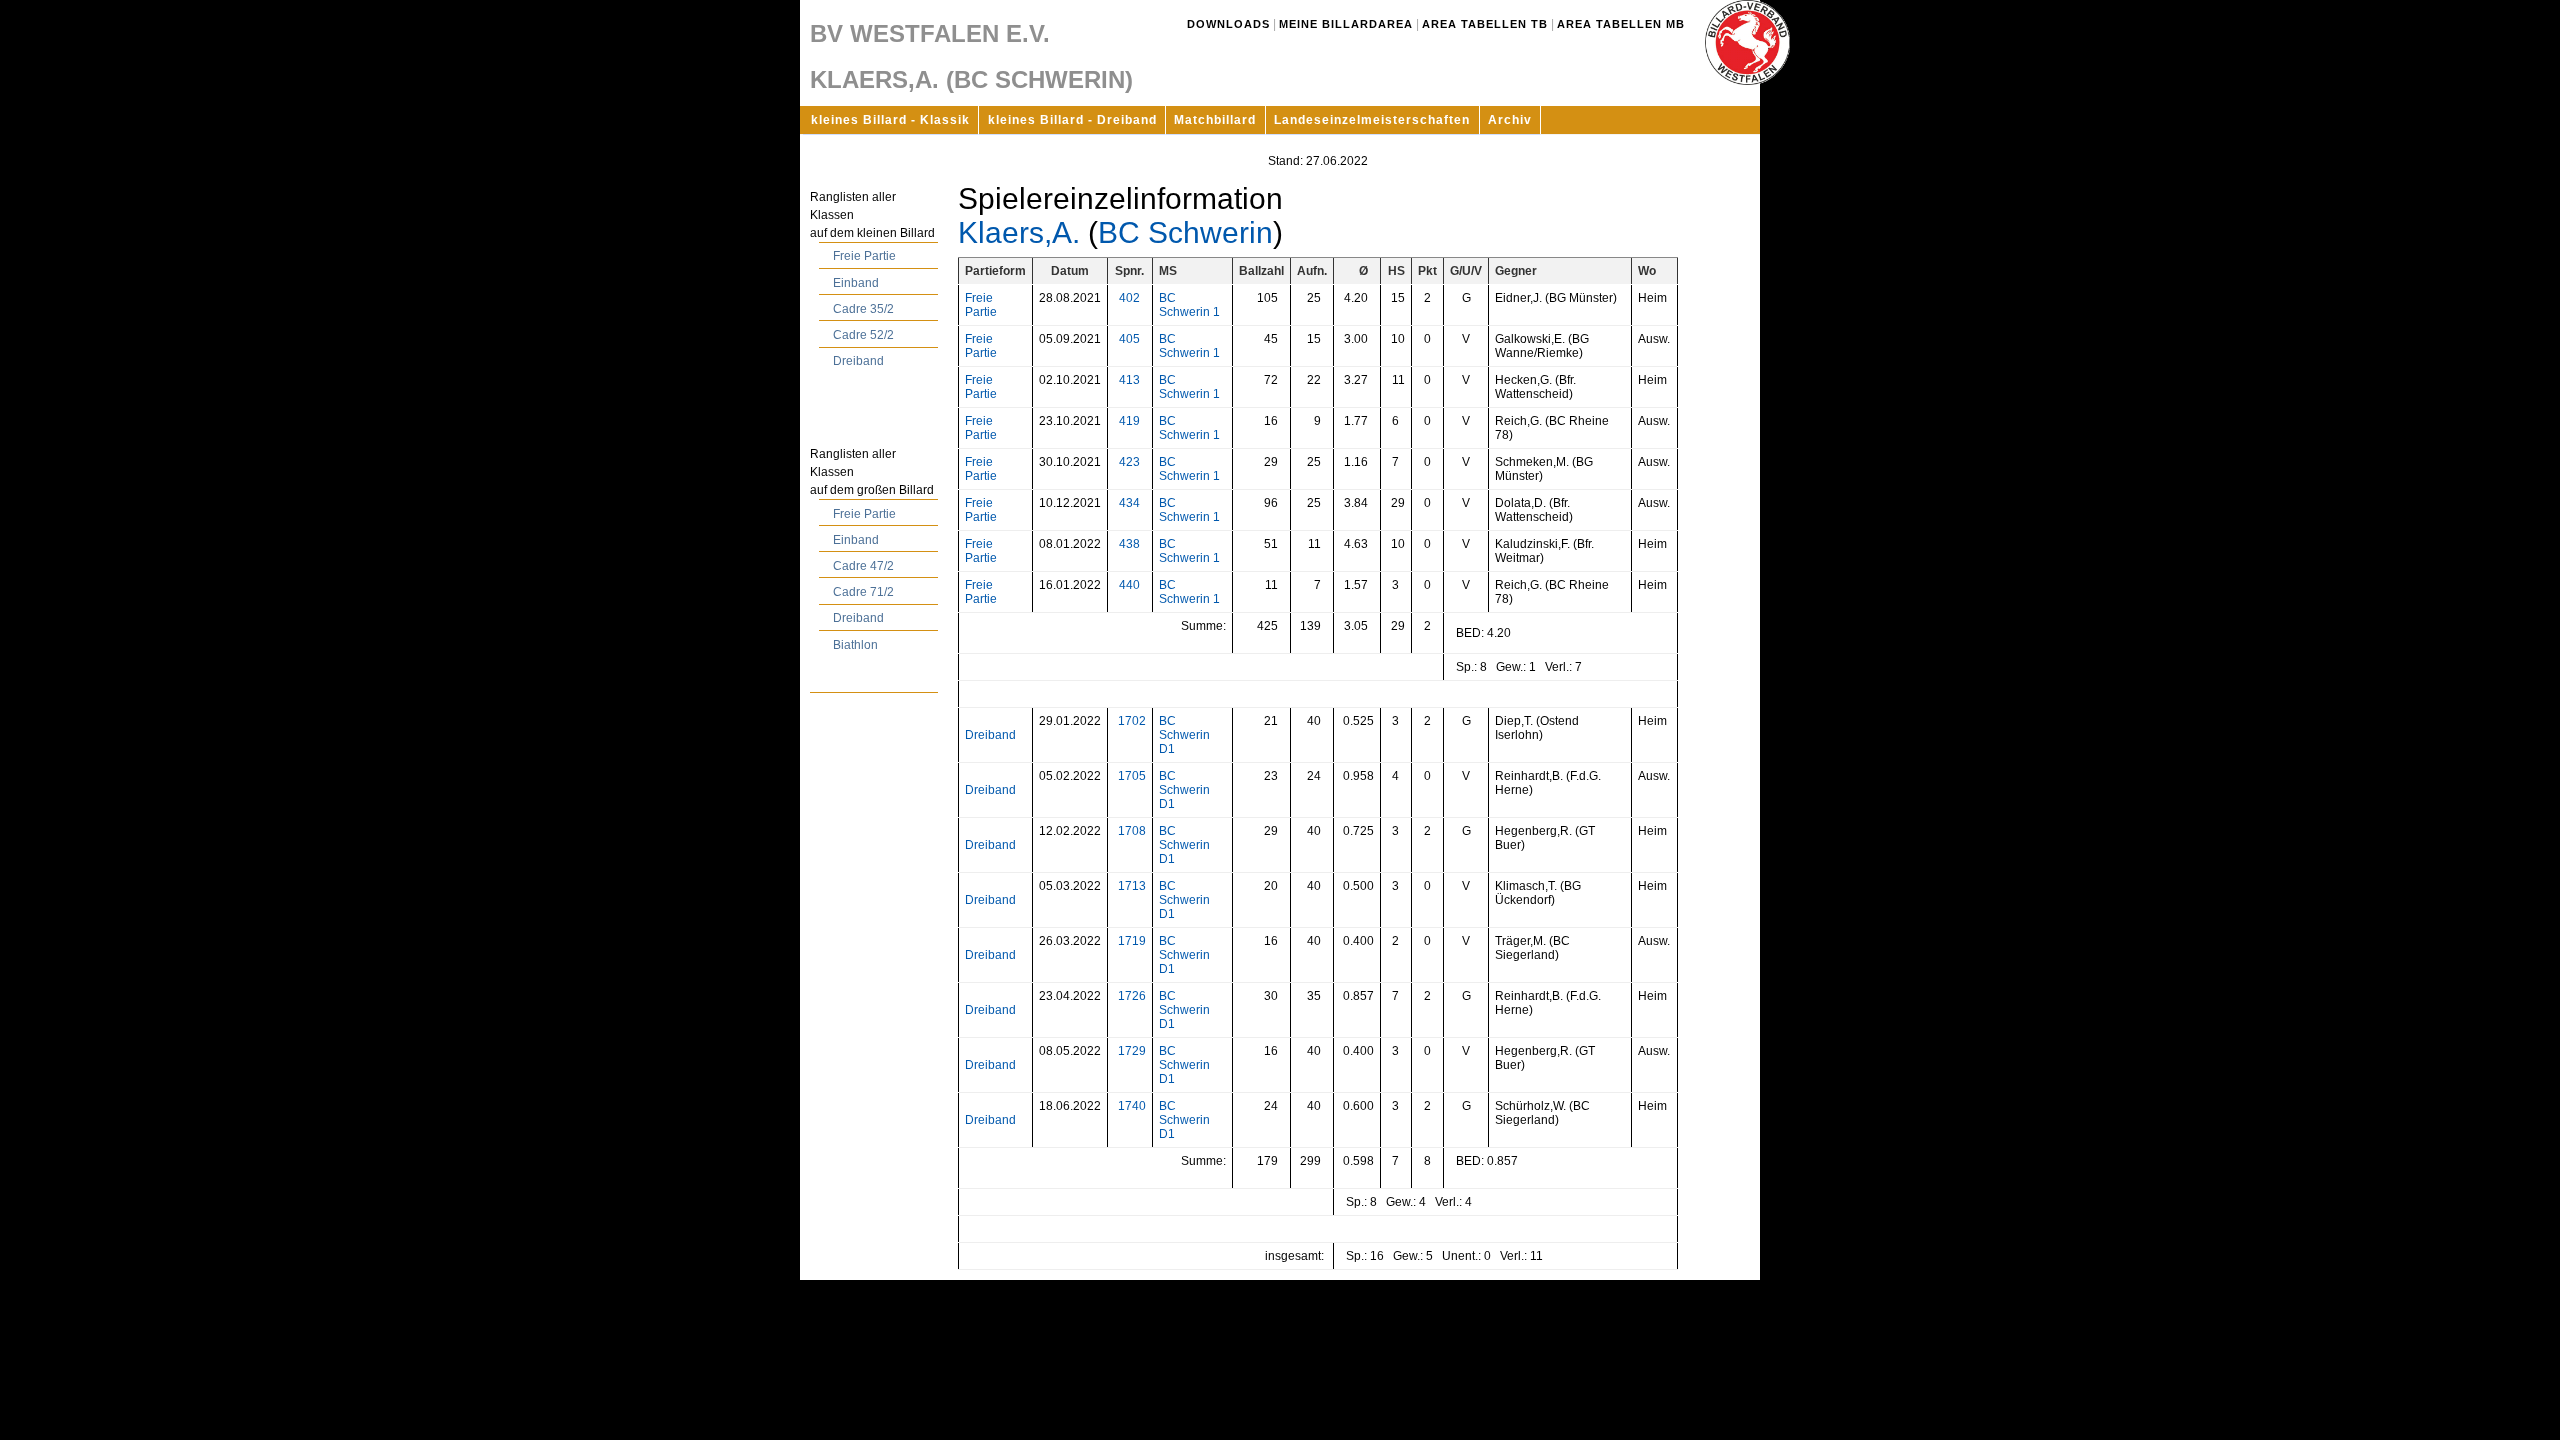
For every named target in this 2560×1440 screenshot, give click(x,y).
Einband (856, 283)
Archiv (1510, 120)
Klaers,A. (1019, 232)
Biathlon (855, 645)
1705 (1132, 776)
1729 (1132, 1051)
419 (1129, 421)
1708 (1132, 831)
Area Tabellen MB (1621, 24)
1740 (1132, 1106)
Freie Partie (864, 256)
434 (1129, 503)
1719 (1132, 941)
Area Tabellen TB (1485, 24)
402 (1129, 298)
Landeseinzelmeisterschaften (1372, 120)
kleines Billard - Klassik (890, 120)
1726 (1132, 996)
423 (1129, 462)
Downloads (1228, 24)
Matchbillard (1215, 120)
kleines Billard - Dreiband (1072, 120)
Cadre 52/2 (863, 335)
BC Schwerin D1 (1184, 735)
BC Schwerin (1185, 232)
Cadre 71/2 (863, 592)
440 (1129, 585)
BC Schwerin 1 (1189, 305)
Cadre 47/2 (863, 566)
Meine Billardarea (1346, 24)
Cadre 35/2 (863, 309)
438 (1129, 544)
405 (1129, 339)
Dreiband (858, 361)
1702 (1132, 721)
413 (1129, 380)
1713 (1132, 886)
